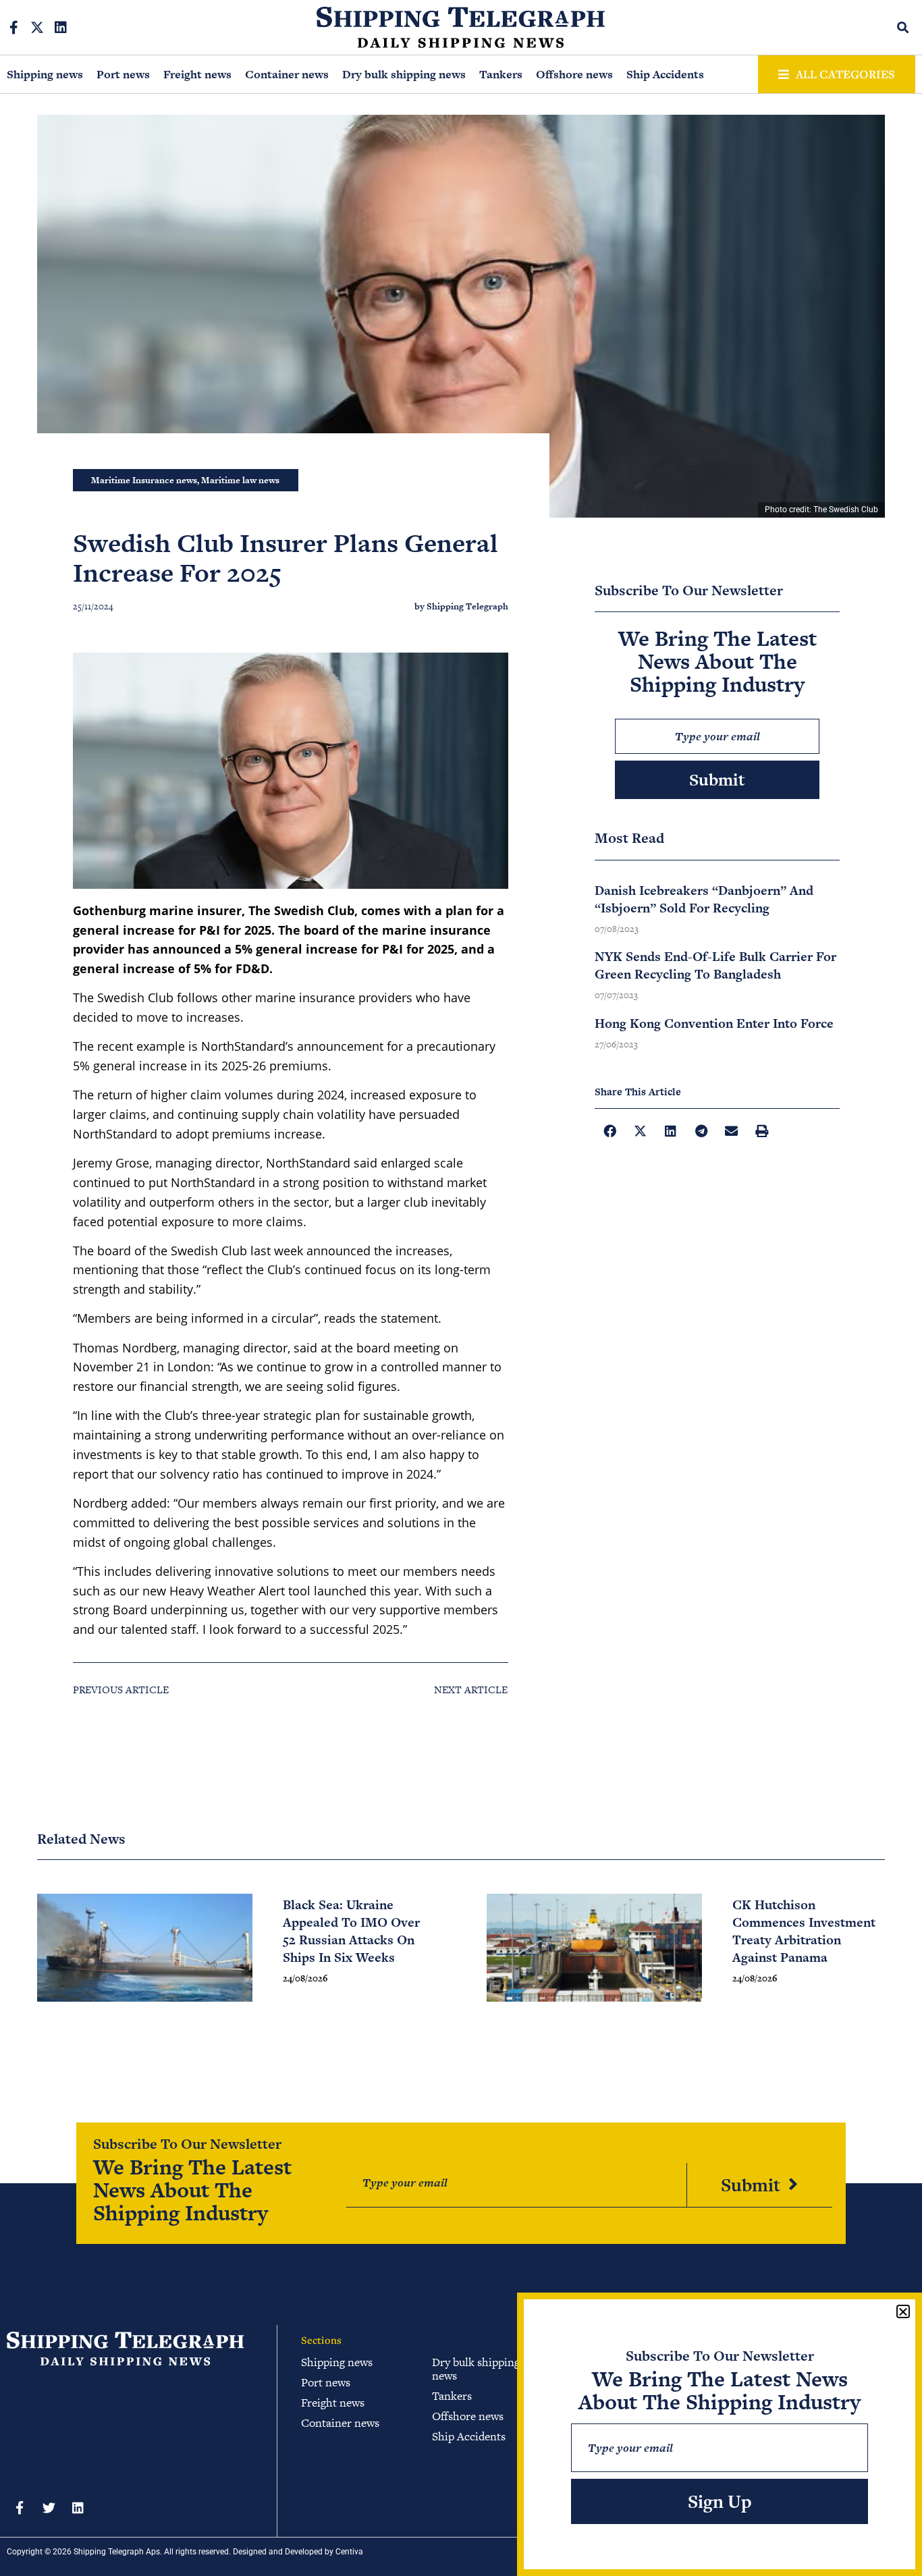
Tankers (501, 74)
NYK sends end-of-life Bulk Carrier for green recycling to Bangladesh (715, 965)
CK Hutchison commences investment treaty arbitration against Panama (804, 1931)
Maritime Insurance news (144, 480)
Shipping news (45, 74)
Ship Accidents (665, 74)
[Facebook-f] (13, 28)
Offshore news (574, 74)
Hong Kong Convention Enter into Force (714, 1023)
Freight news (197, 74)
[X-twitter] (37, 28)
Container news (287, 74)
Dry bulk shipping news (404, 74)
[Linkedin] (61, 28)
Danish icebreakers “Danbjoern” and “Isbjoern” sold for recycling (704, 899)
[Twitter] (49, 2507)
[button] (903, 27)
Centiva (349, 2552)
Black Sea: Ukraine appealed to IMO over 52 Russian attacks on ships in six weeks (351, 1931)
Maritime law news (240, 480)
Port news (123, 74)
